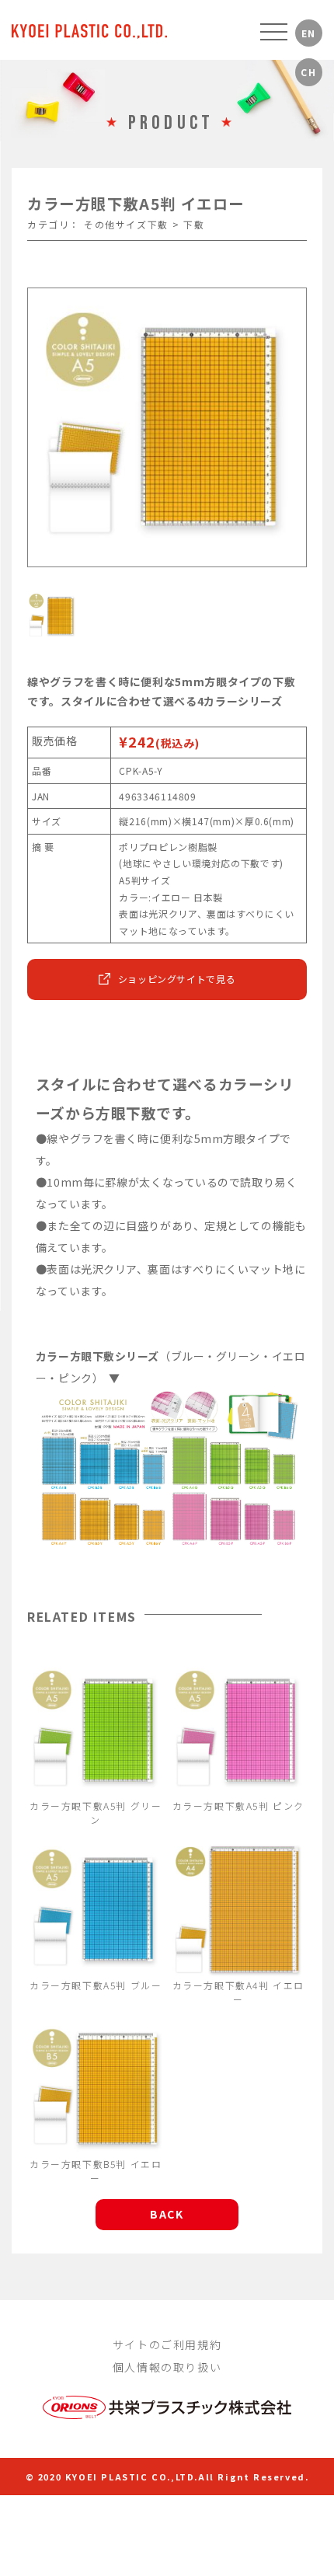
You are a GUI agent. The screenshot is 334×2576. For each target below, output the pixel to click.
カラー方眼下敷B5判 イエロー (96, 2171)
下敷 (194, 224)
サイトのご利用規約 (167, 2344)
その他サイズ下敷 (126, 224)
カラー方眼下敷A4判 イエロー (238, 1992)
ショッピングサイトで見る (177, 979)
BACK (167, 2214)
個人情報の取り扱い (167, 2367)
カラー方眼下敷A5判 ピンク (238, 1806)
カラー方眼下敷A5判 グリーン (96, 1813)
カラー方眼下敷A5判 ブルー (96, 1985)
